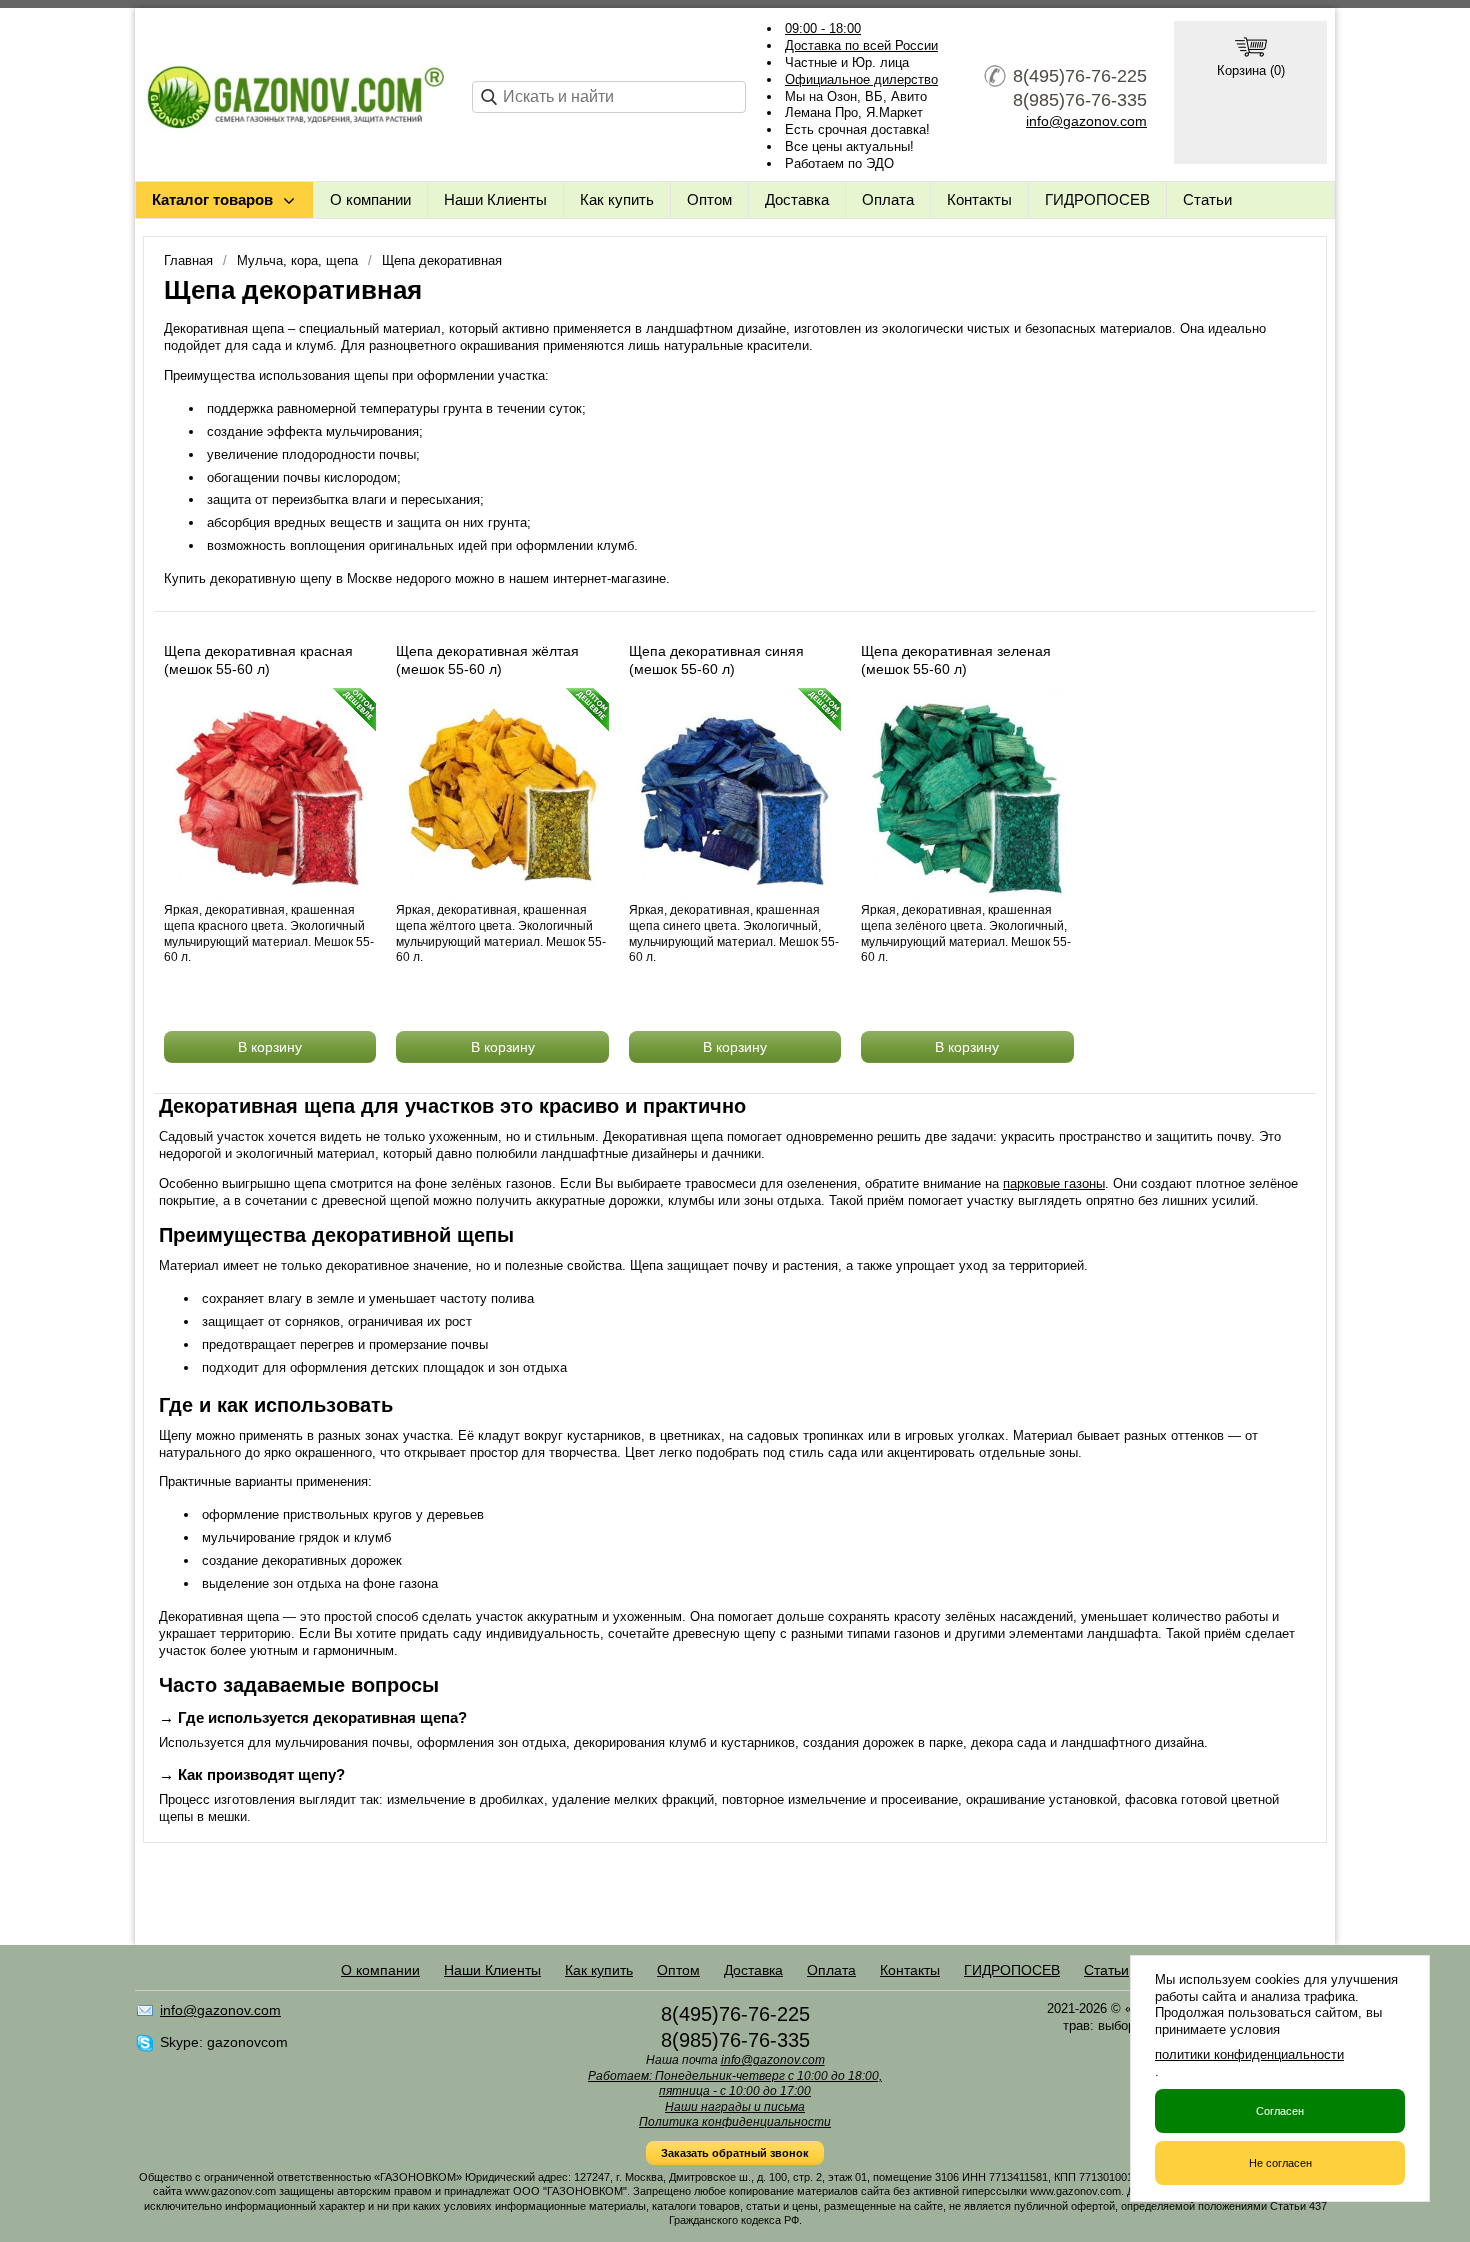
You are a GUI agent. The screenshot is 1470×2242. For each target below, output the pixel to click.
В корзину (270, 1047)
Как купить (617, 199)
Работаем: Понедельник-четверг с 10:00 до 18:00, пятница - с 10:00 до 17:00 (735, 2084)
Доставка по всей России (861, 45)
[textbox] (609, 97)
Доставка (797, 199)
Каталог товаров (212, 199)
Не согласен (1280, 2163)
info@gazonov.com (1086, 121)
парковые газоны (1054, 1183)
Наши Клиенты (495, 199)
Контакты (979, 199)
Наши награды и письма (735, 2107)
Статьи (1207, 199)
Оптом (709, 199)
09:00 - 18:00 (823, 28)
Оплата (888, 199)
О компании (370, 199)
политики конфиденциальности (1249, 2054)
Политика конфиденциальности (735, 2122)
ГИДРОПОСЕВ (1097, 199)
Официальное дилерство (861, 79)
